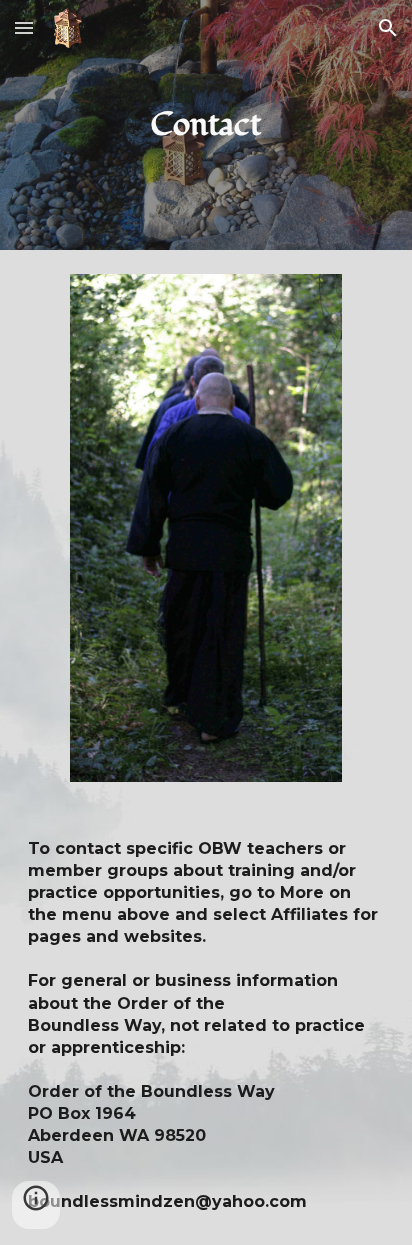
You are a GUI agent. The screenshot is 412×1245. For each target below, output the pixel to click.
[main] (206, 125)
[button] (24, 27)
